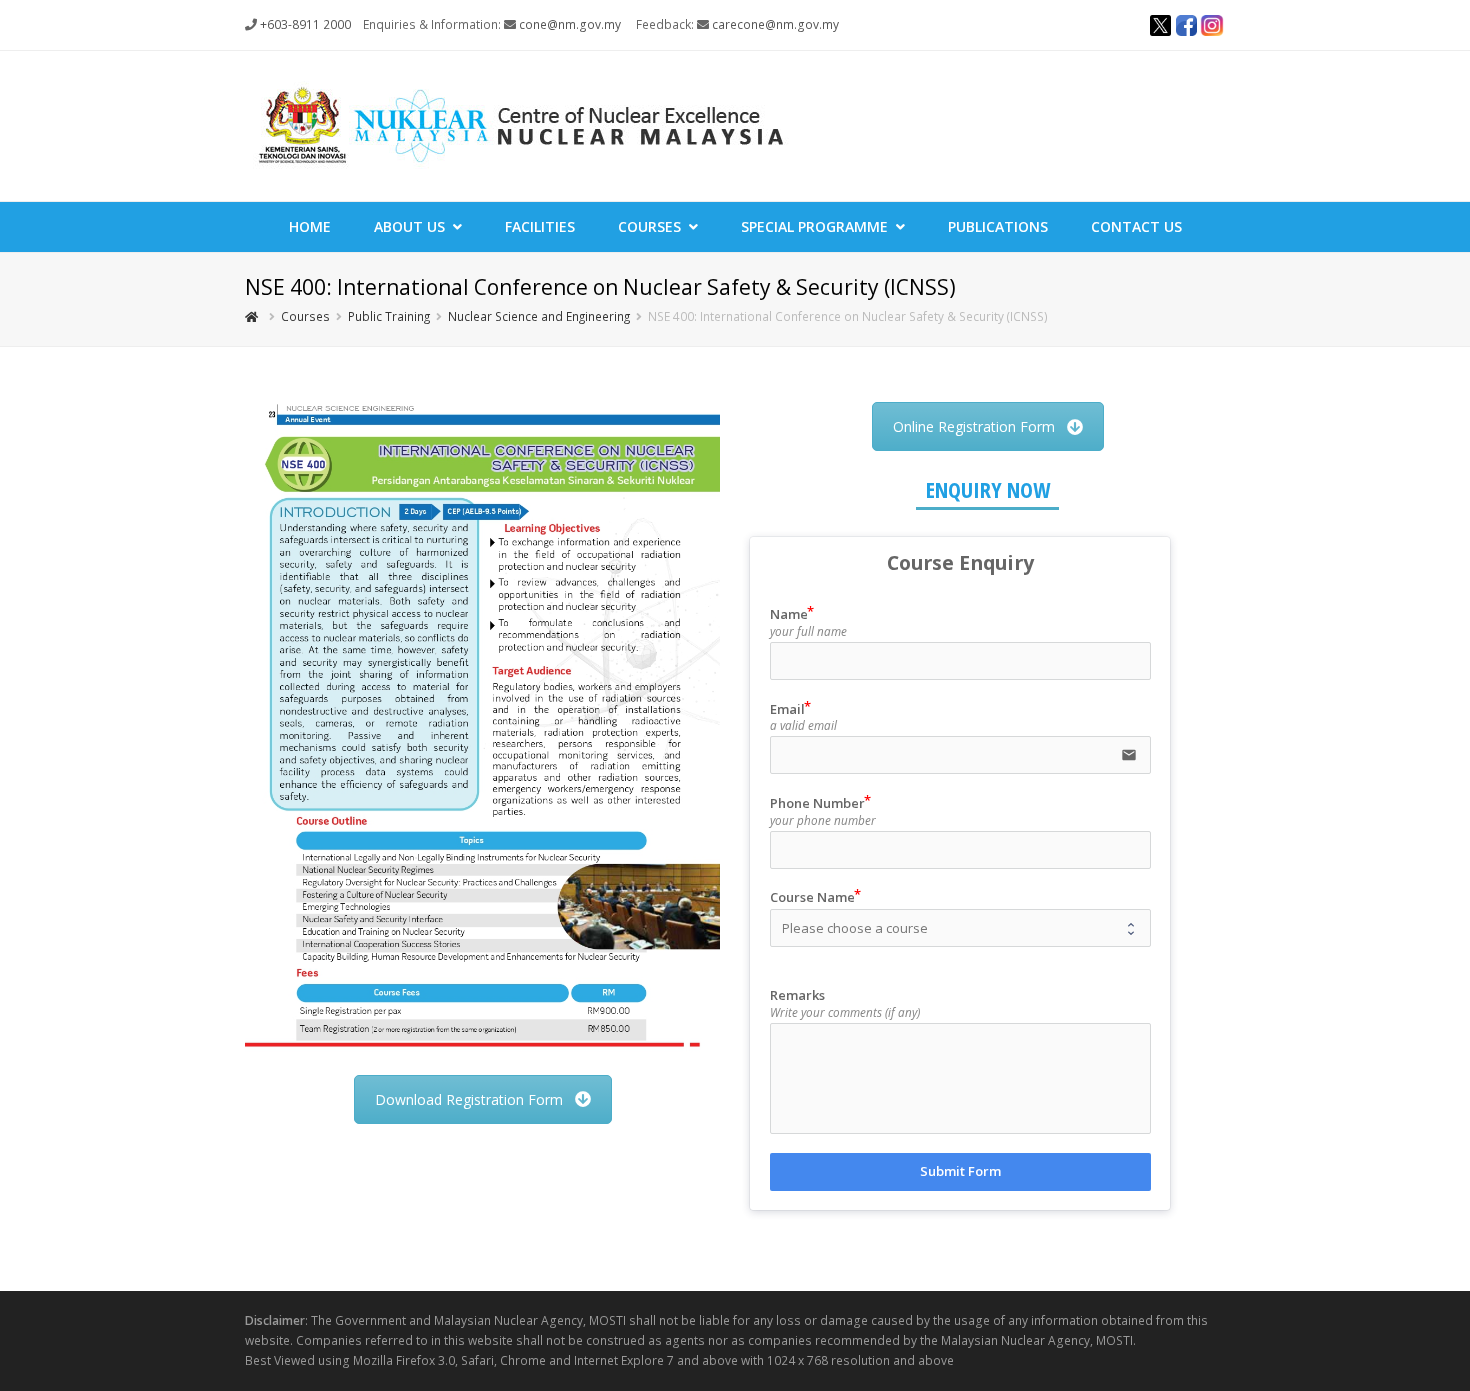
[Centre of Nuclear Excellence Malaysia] (520, 124)
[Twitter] (1160, 28)
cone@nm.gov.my (570, 24)
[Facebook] (1186, 28)
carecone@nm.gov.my (775, 24)
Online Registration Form (974, 426)
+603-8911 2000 (305, 24)
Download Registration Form (469, 1099)
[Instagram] (1212, 28)
